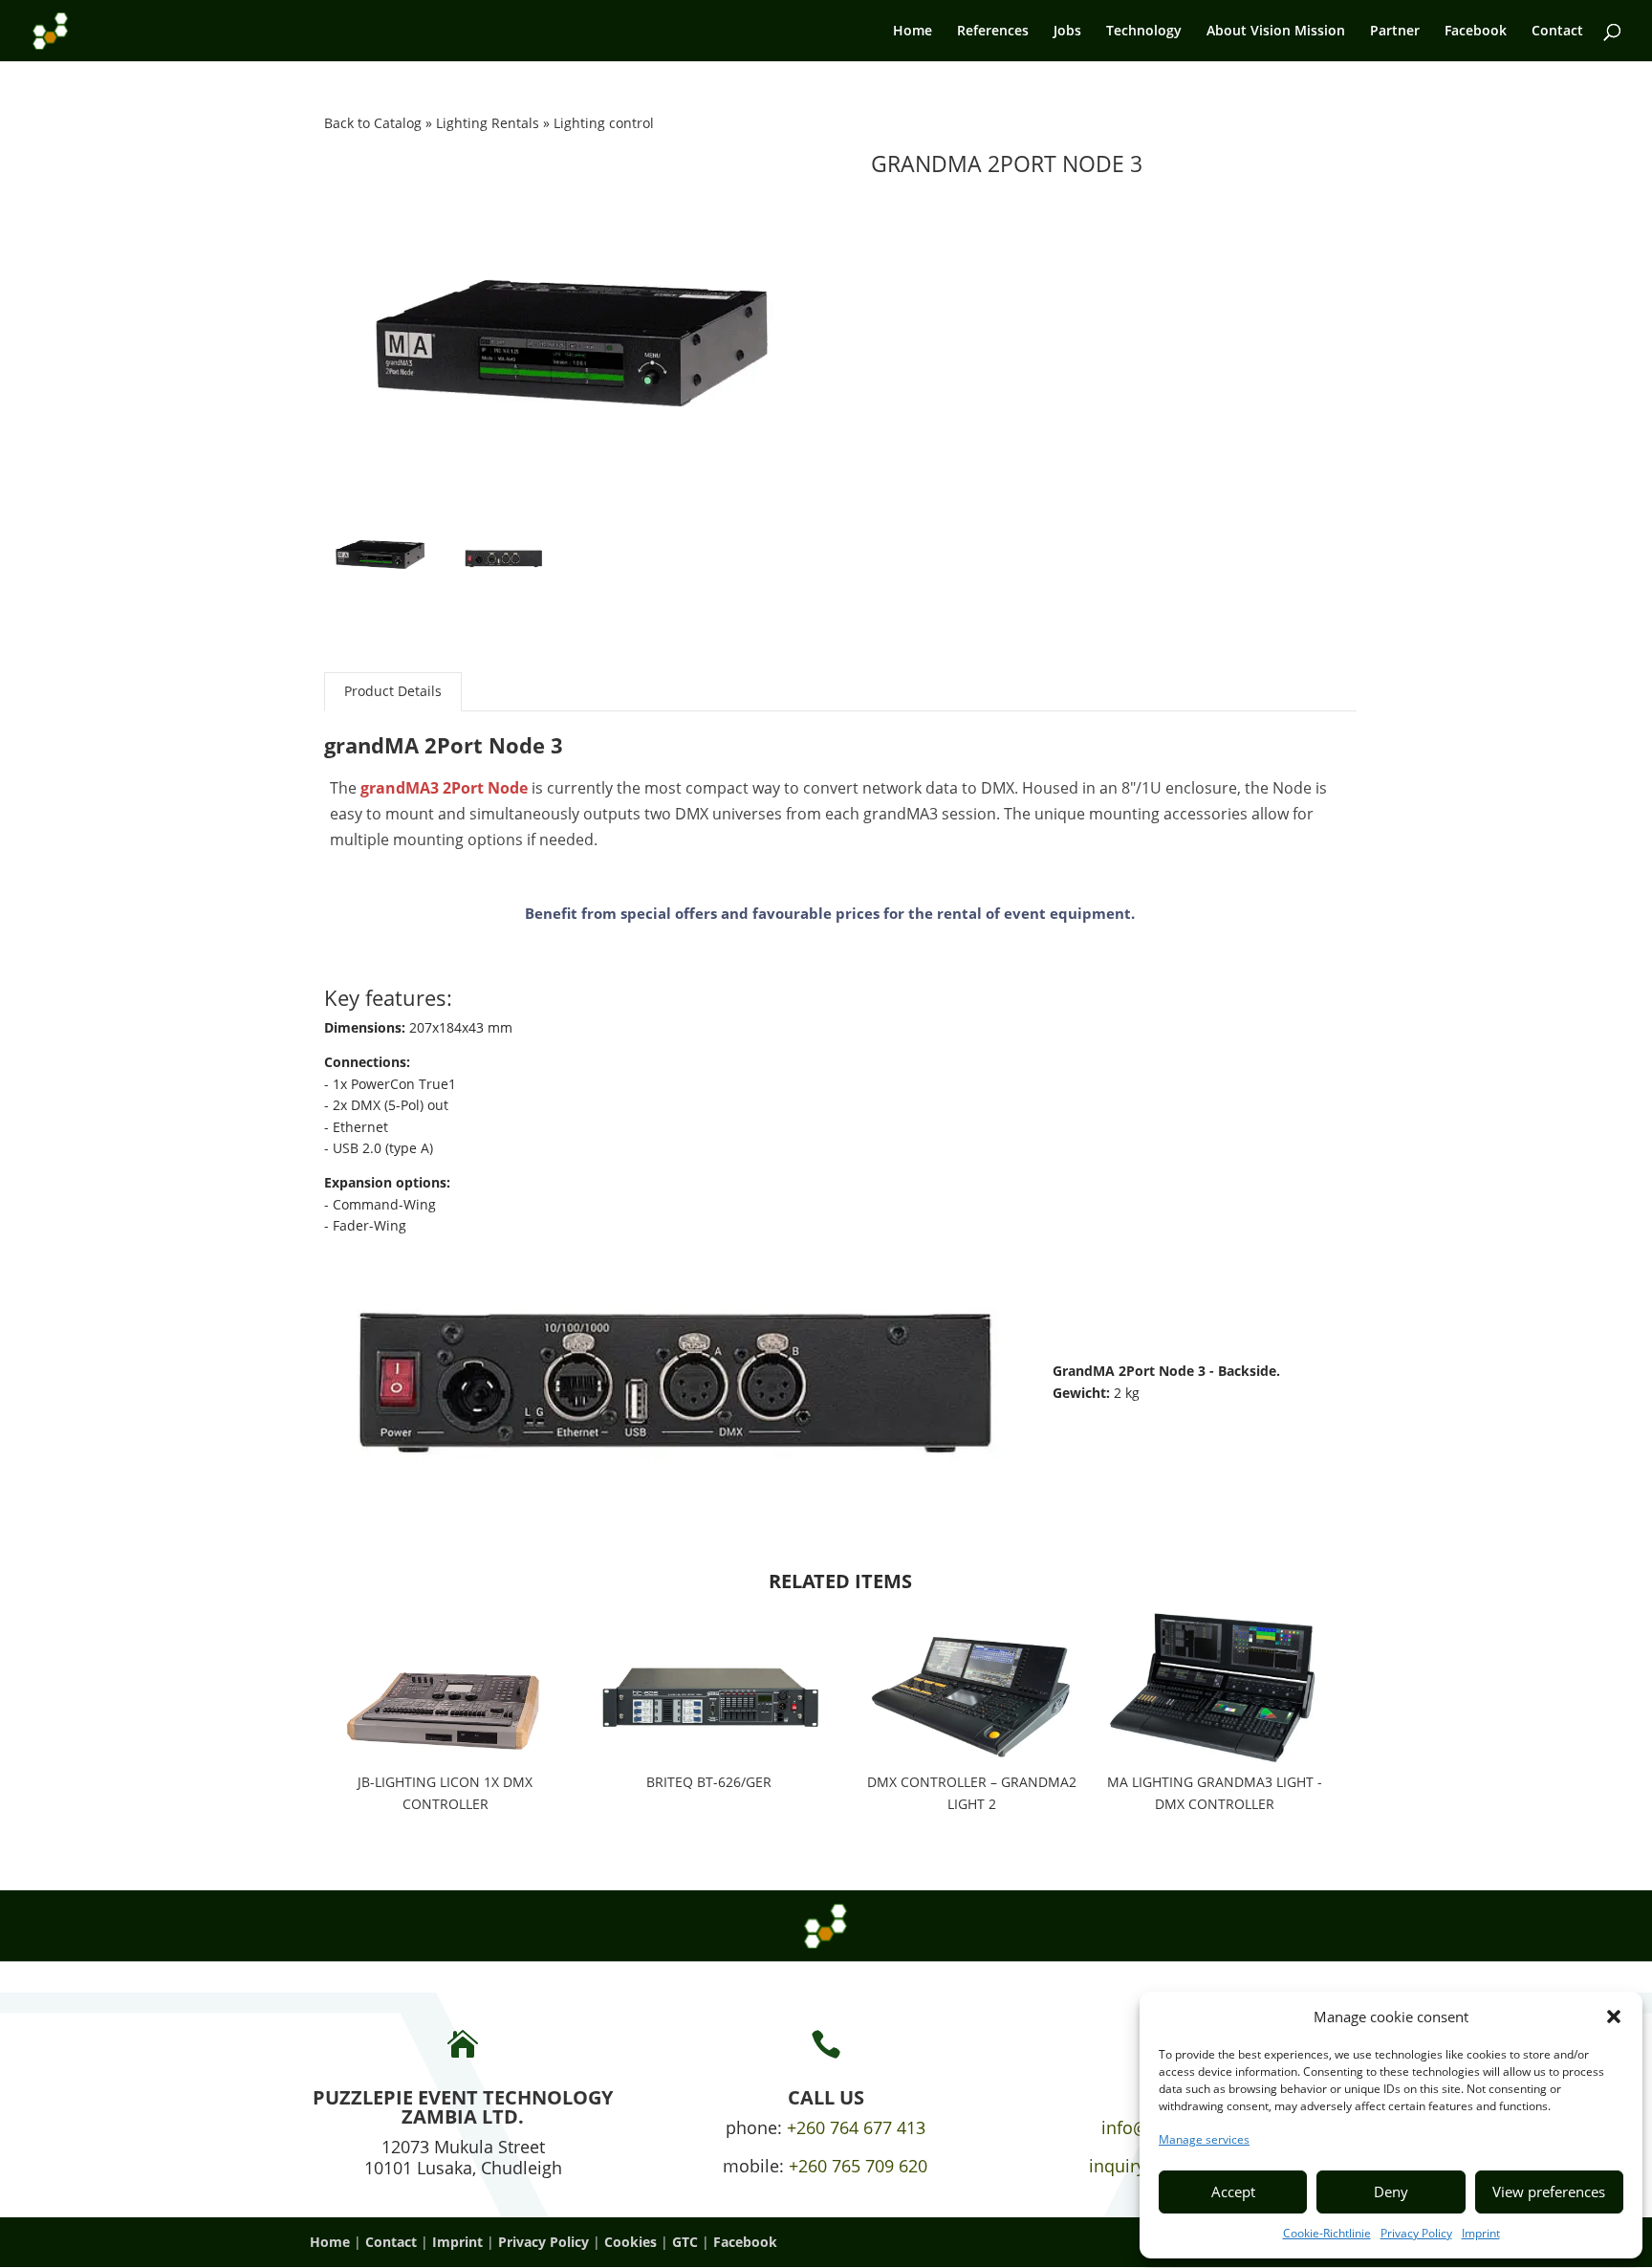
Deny (1391, 2192)
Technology (1144, 32)
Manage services (1204, 2139)
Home (913, 32)
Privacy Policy (1416, 2233)
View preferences (1549, 2192)
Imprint (1481, 2233)
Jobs (1067, 32)
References (993, 32)
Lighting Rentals (489, 123)
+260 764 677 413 (856, 2127)
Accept (1233, 2192)
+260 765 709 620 (858, 2166)
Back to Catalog (375, 123)
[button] (1614, 2017)
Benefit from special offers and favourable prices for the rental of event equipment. (830, 913)
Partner (1395, 32)
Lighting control (604, 123)
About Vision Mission (1276, 32)
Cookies (630, 2242)
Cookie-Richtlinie (1327, 2233)
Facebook (1476, 32)
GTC (685, 2242)
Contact (1557, 32)
